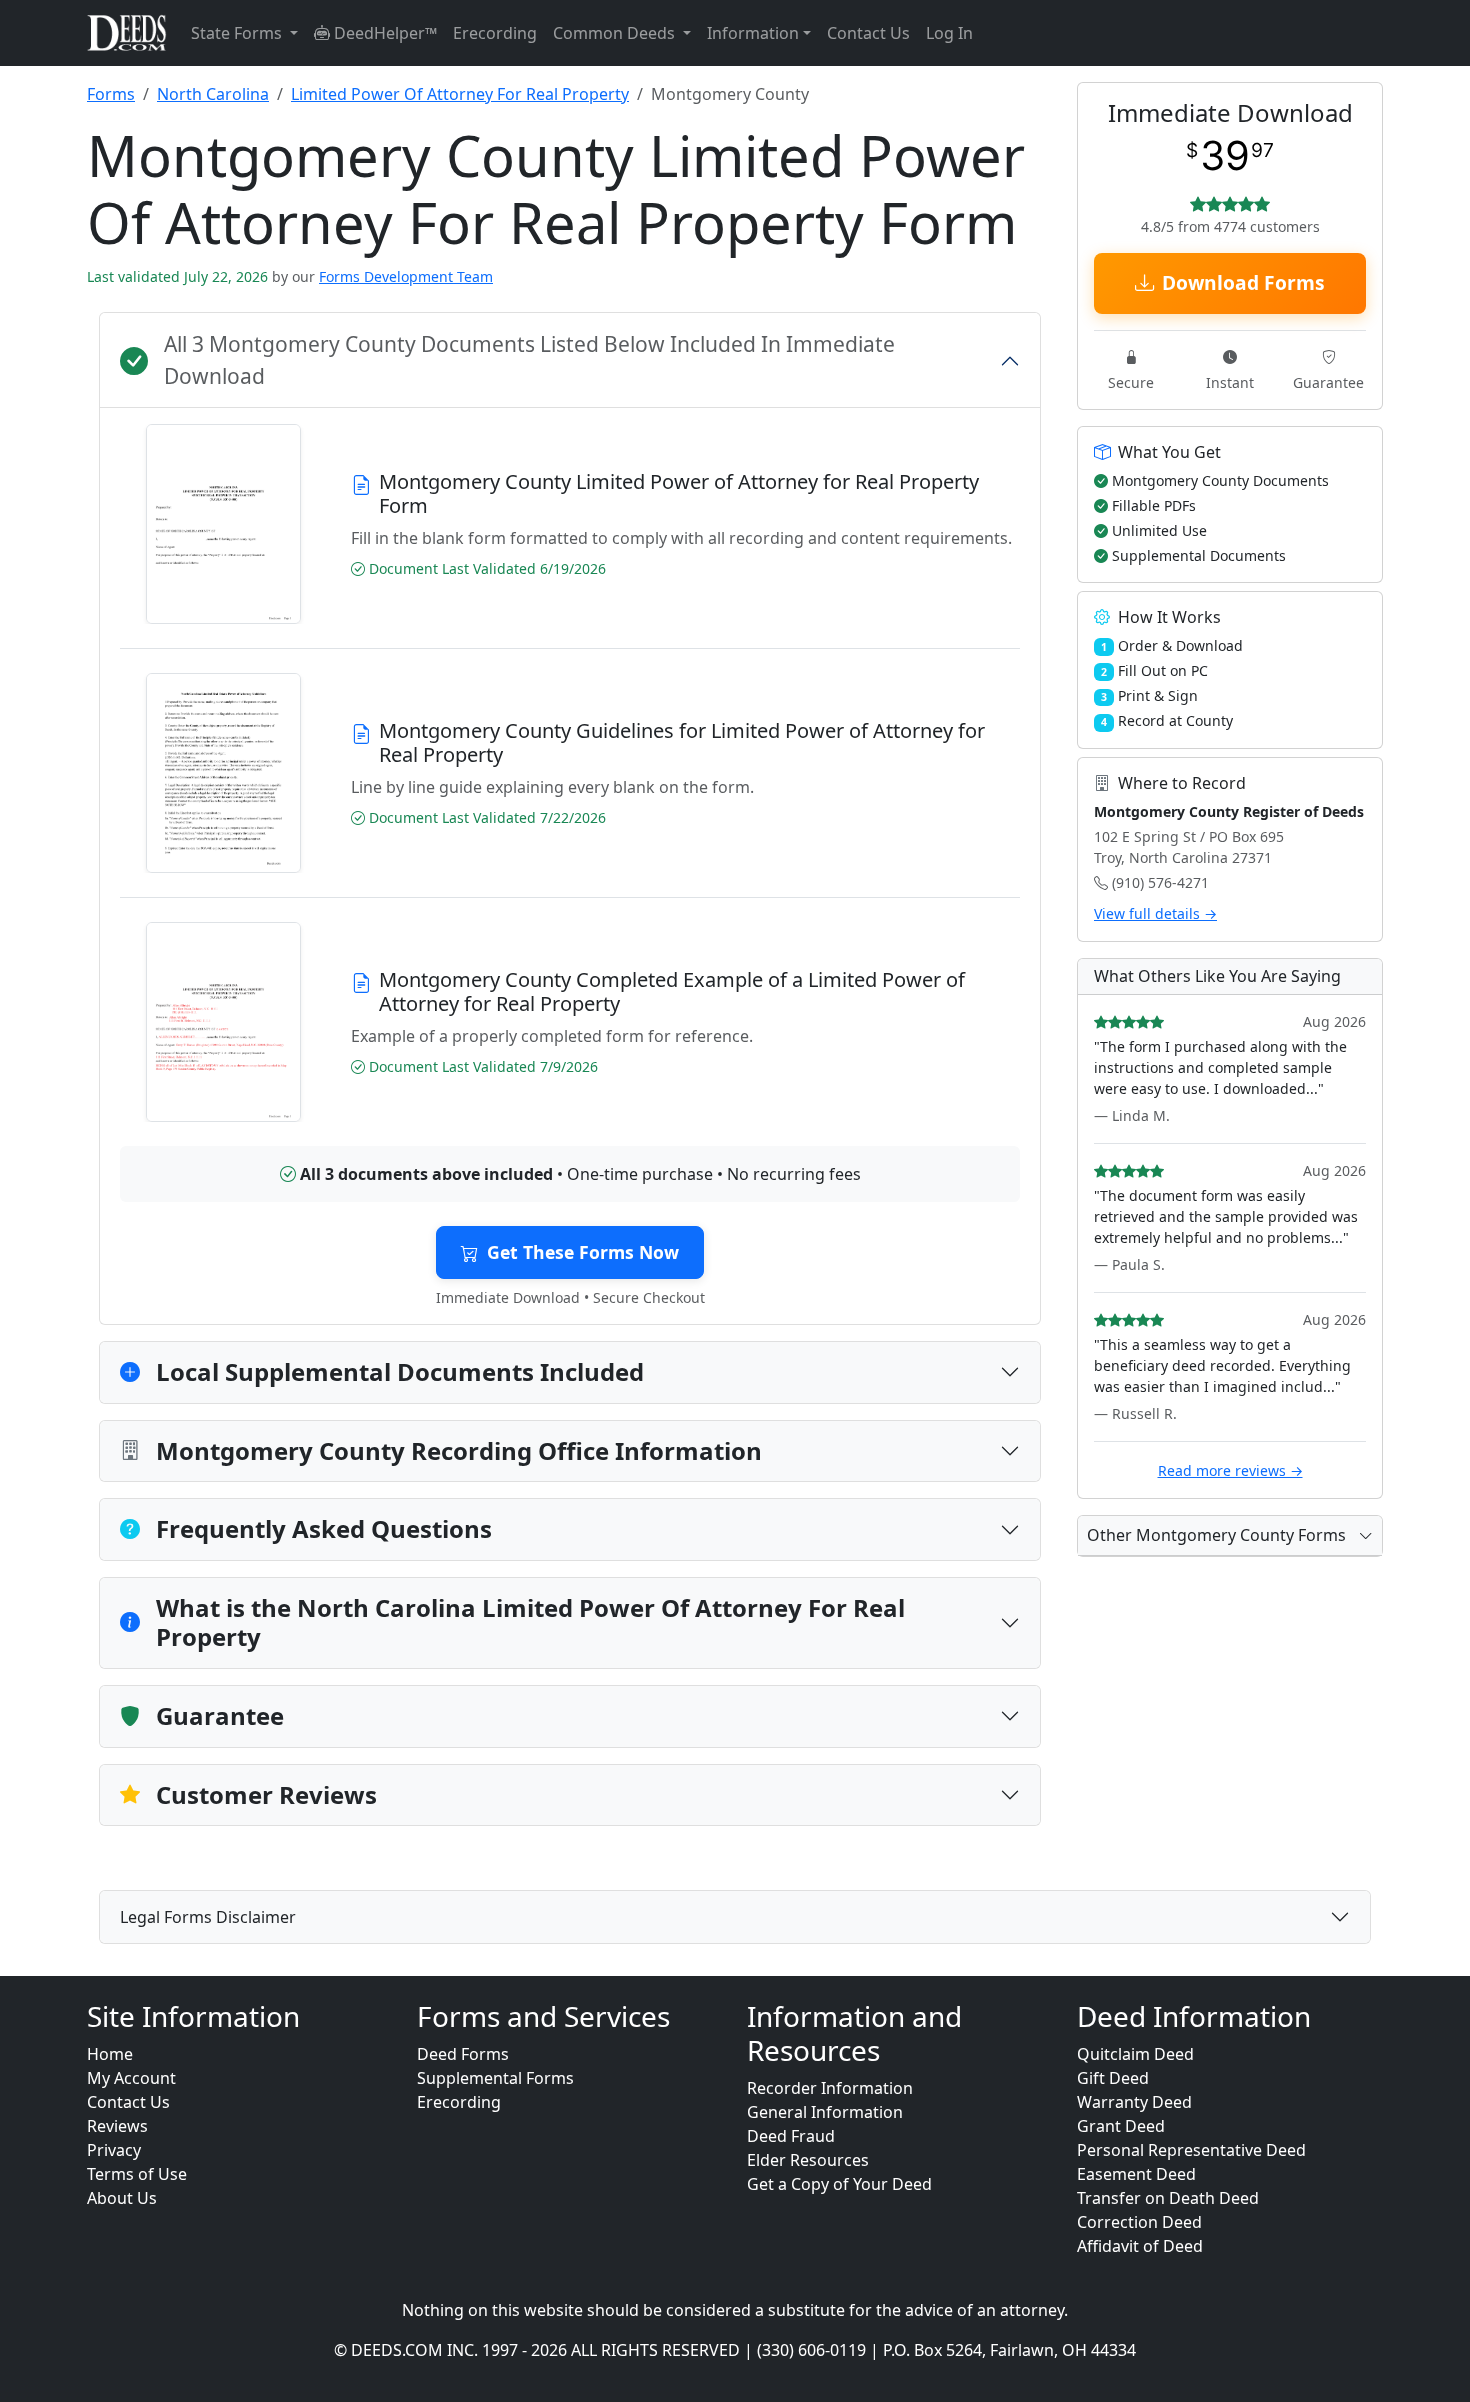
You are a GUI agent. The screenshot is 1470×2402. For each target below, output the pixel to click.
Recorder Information (830, 2088)
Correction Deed (1139, 2222)
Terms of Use (137, 2174)
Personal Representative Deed (1191, 2150)
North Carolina (213, 94)
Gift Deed (1113, 2078)
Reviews (117, 2126)
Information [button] (753, 33)
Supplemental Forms (495, 2078)
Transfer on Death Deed (1168, 2198)
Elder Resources (808, 2160)
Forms (111, 94)
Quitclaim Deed (1135, 2054)
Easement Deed (1136, 2174)
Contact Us (868, 33)
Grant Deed (1121, 2126)
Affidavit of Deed (1140, 2246)
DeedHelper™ (383, 33)
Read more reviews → (1230, 1470)
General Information (825, 2112)
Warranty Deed (1134, 2102)
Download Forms (1243, 282)
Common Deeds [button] (616, 33)
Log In (949, 33)
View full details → (1155, 913)
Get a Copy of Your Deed (839, 2184)
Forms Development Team (406, 276)
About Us (122, 2198)
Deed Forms (463, 2054)
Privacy (114, 2150)
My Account (131, 2078)
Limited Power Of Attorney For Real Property (460, 94)
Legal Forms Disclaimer (208, 1917)
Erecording (495, 33)
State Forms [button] (238, 33)
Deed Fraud (791, 2136)
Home (110, 2054)
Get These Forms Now (583, 1252)
